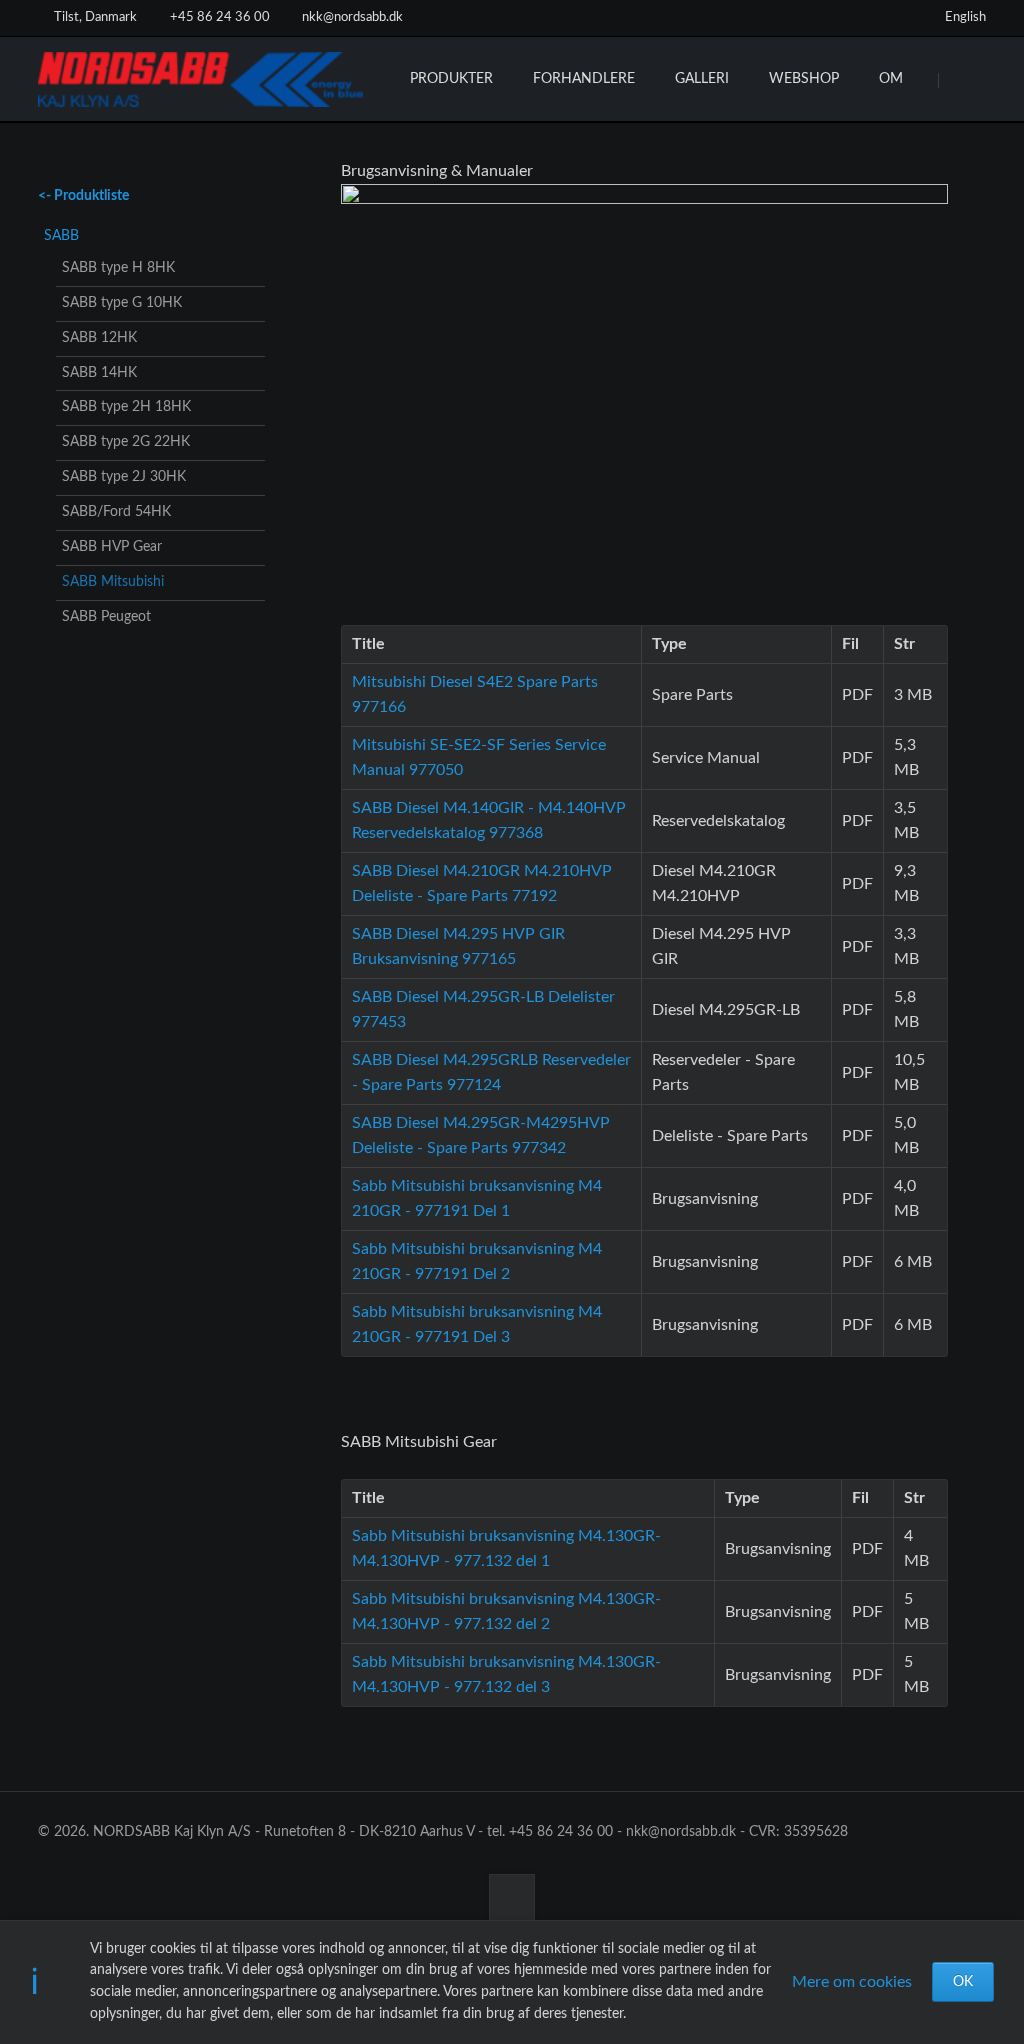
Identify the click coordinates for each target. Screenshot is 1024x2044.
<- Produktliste (83, 196)
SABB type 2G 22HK (126, 442)
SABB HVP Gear (112, 547)
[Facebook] (860, 18)
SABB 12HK (99, 338)
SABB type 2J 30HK (124, 477)
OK (963, 1982)
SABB (61, 236)
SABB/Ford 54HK (116, 512)
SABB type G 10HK (122, 303)
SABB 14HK (99, 373)
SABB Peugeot (106, 617)
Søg (964, 80)
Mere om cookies (852, 1982)
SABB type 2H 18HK (126, 407)
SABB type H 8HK (118, 268)
